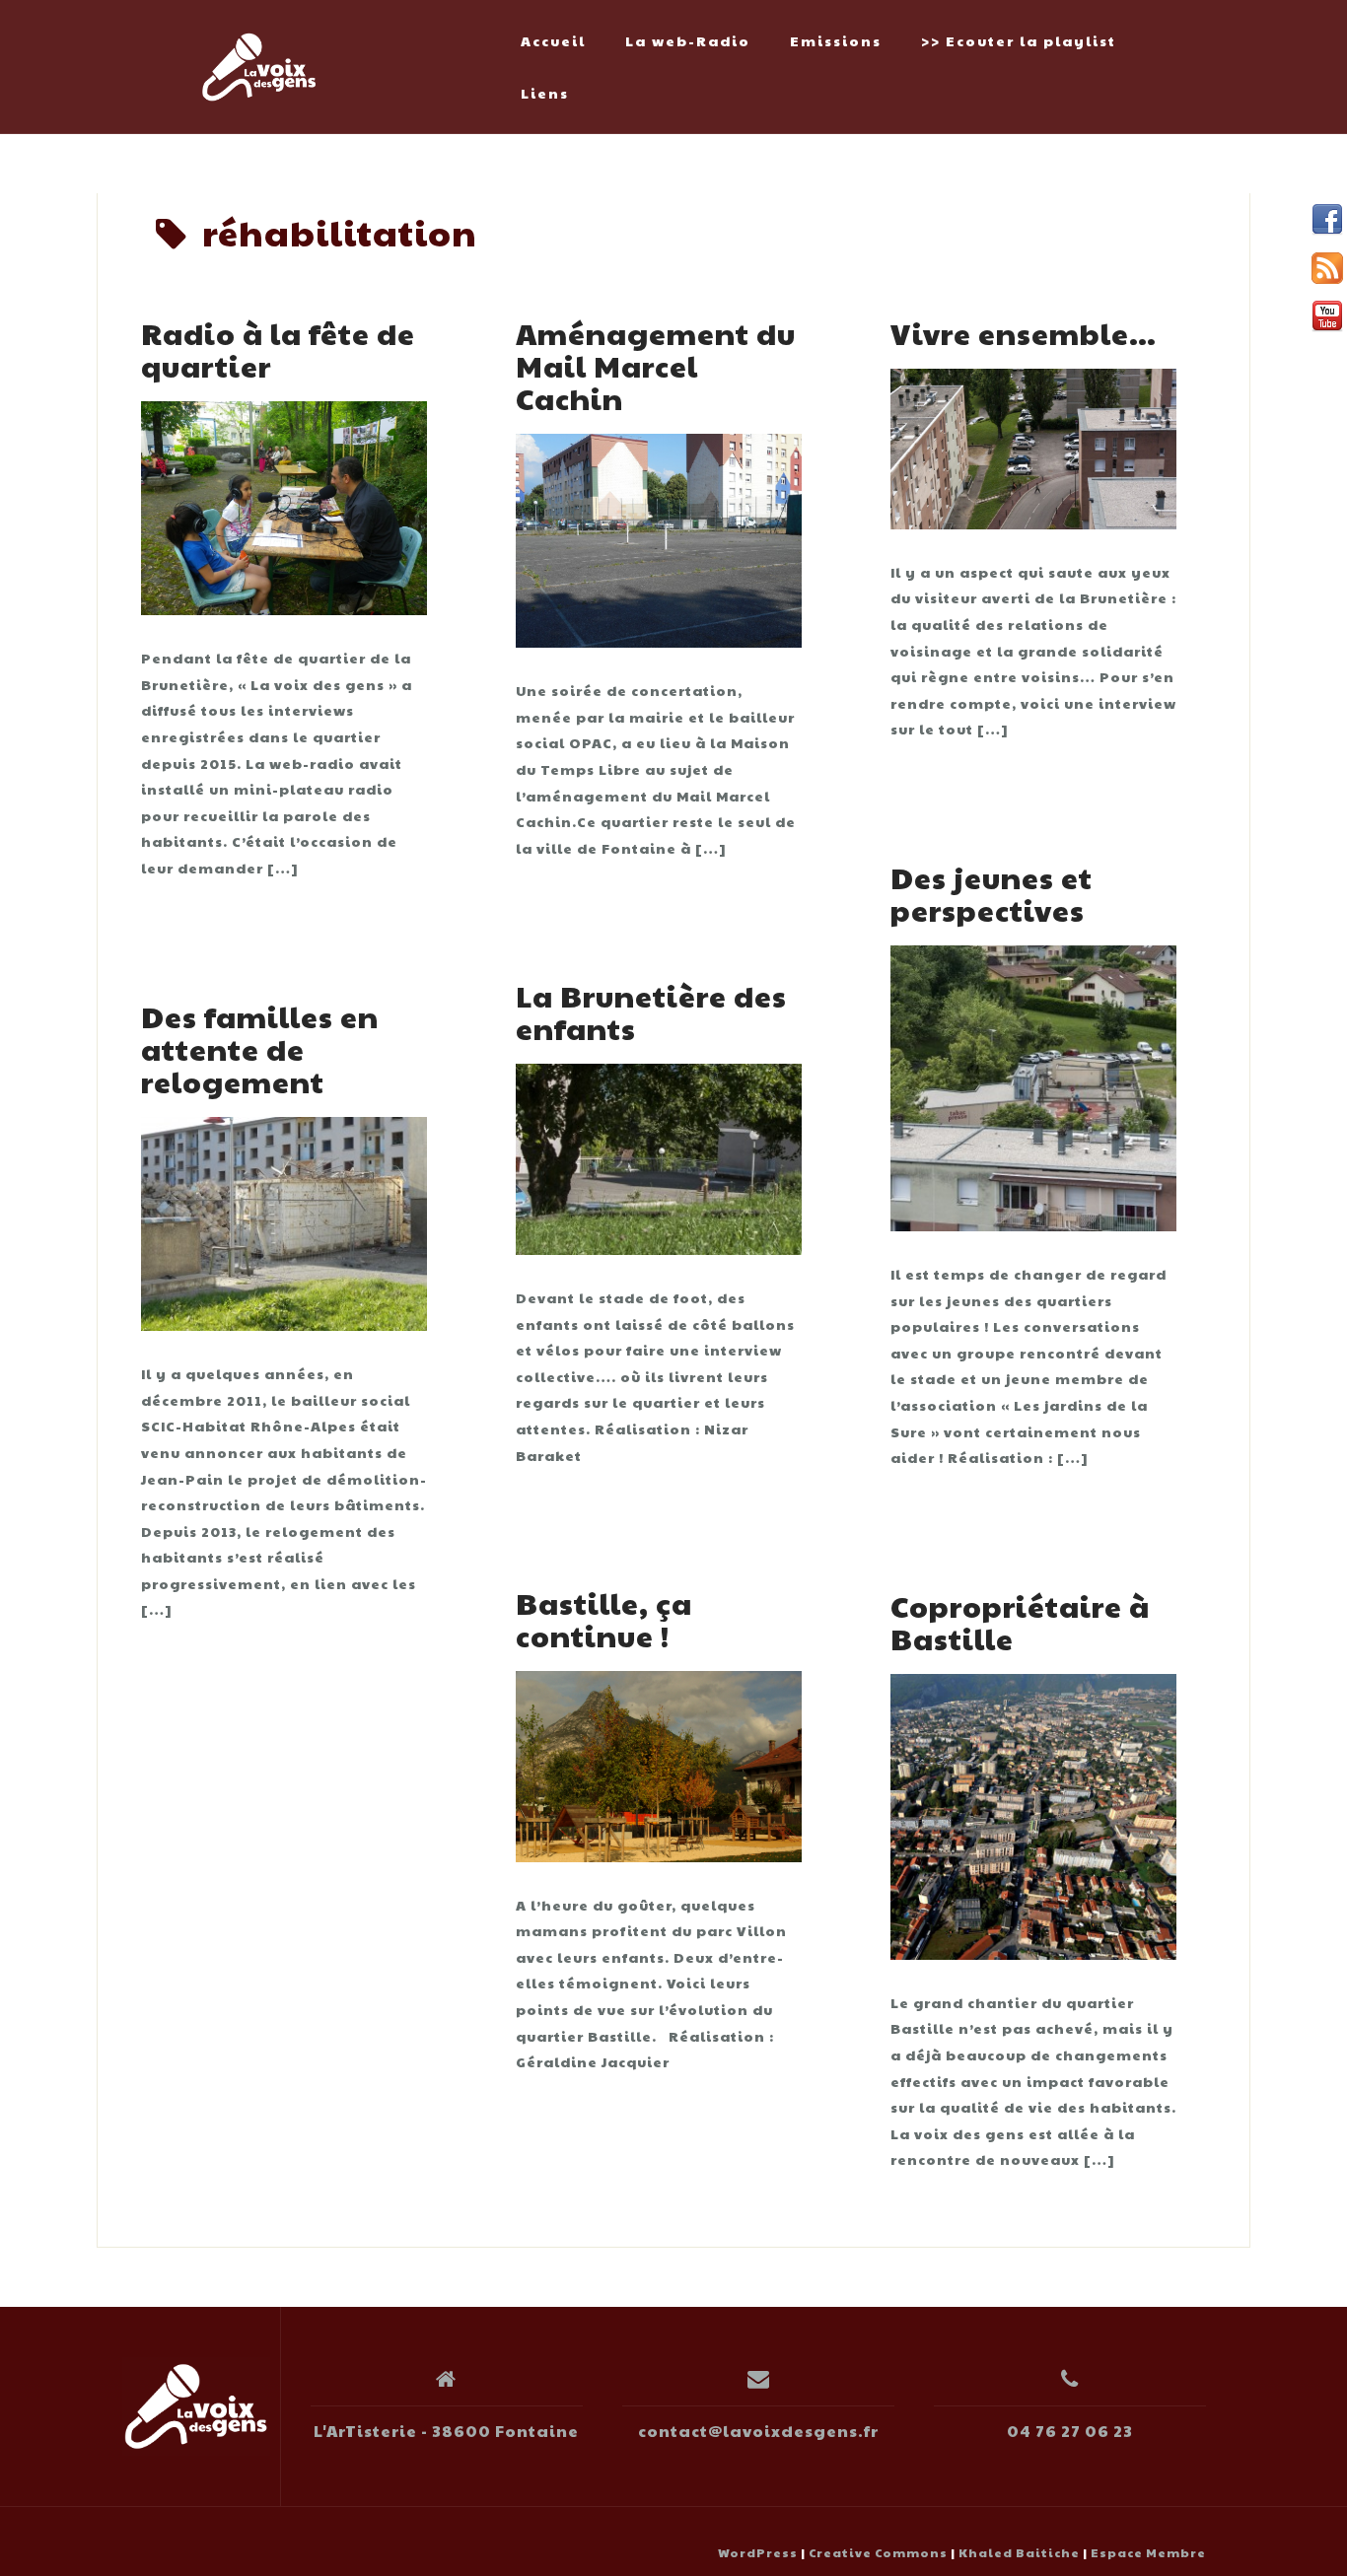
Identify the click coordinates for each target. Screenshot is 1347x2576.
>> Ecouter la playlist (1019, 40)
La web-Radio (688, 40)
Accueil (553, 40)
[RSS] (1327, 268)
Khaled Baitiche (1019, 2552)
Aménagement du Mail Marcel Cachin (656, 365)
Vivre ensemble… (1024, 333)
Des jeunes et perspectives (992, 893)
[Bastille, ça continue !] (659, 1764)
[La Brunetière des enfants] (659, 1157)
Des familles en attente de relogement (260, 1048)
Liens (545, 93)
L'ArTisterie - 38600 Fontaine (446, 2431)
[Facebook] (1327, 220)
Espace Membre (1148, 2552)
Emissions (836, 40)
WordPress (758, 2552)
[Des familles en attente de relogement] (284, 1221)
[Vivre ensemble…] (1033, 447)
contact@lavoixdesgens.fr (758, 2431)
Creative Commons (878, 2552)
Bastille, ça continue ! (604, 1619)
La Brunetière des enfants (651, 1011)
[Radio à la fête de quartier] (284, 506)
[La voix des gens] (196, 2406)
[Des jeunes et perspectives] (1033, 1085)
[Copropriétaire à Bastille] (1033, 1814)
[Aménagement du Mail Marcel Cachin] (659, 538)
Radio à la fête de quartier (278, 349)
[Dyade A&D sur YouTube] (1327, 316)
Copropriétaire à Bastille (1020, 1622)
